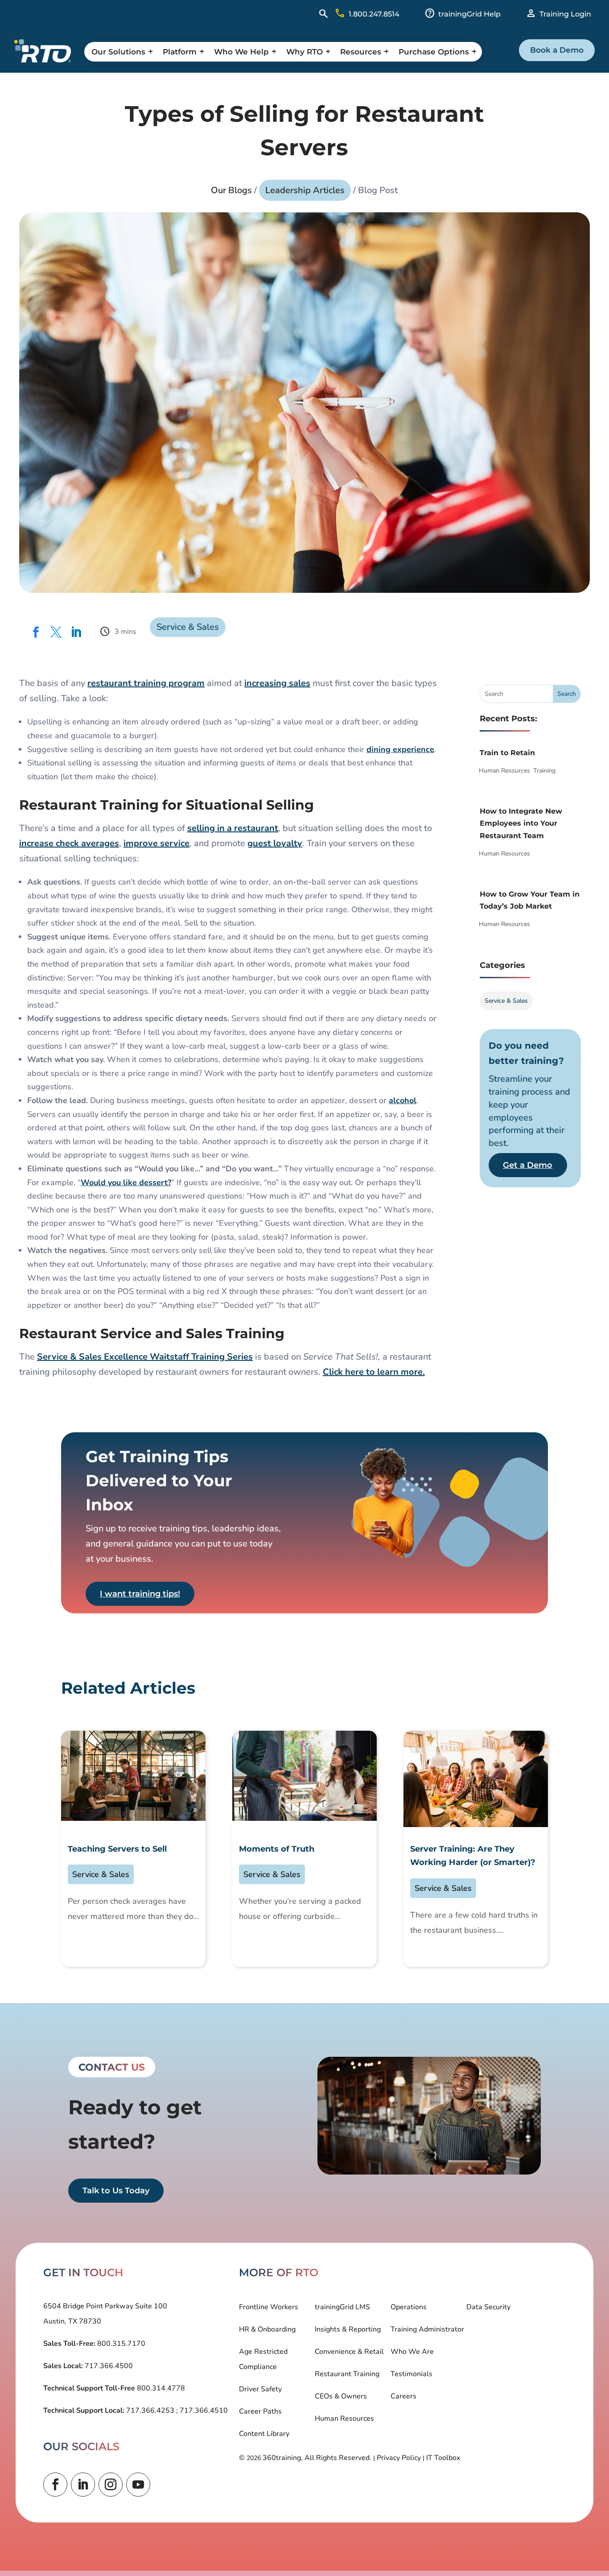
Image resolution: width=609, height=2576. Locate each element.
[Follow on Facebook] (55, 2485)
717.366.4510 (203, 2411)
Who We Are (412, 2352)
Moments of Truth (277, 1849)
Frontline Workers (269, 2307)
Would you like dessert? (126, 1183)
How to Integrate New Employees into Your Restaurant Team (521, 823)
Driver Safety (260, 2389)
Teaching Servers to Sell (117, 1849)
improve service (156, 843)
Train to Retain (507, 753)
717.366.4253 (150, 2411)
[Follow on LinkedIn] (83, 2485)
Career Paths (260, 2411)
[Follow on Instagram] (111, 2485)
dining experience (400, 749)
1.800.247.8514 (374, 14)
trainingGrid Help (469, 14)
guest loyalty (275, 843)
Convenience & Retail (349, 2352)
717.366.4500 (108, 2366)
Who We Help (241, 52)
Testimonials (411, 2374)
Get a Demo (528, 1165)
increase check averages (69, 843)
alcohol (403, 1100)
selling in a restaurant (233, 828)
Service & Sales (188, 627)
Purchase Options (434, 52)
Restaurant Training (347, 2374)
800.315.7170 (120, 2344)
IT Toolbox (443, 2458)
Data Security (488, 2307)
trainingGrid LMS (342, 2307)
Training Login (565, 14)
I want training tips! (140, 1594)
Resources (361, 52)
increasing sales (277, 683)
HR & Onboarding (267, 2329)
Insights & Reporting (348, 2329)
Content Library (264, 2434)
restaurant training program (146, 683)
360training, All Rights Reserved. (317, 2458)
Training (544, 771)
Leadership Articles (305, 190)
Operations (409, 2307)
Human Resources (504, 771)
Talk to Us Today (116, 2191)
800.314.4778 (160, 2388)
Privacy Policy (399, 2458)
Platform (180, 52)
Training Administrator (427, 2329)
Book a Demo (557, 50)
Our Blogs (231, 190)
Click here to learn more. (374, 1372)
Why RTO (304, 52)
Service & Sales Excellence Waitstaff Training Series (145, 1357)
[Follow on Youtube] (138, 2485)
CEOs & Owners (341, 2396)
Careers (403, 2396)
